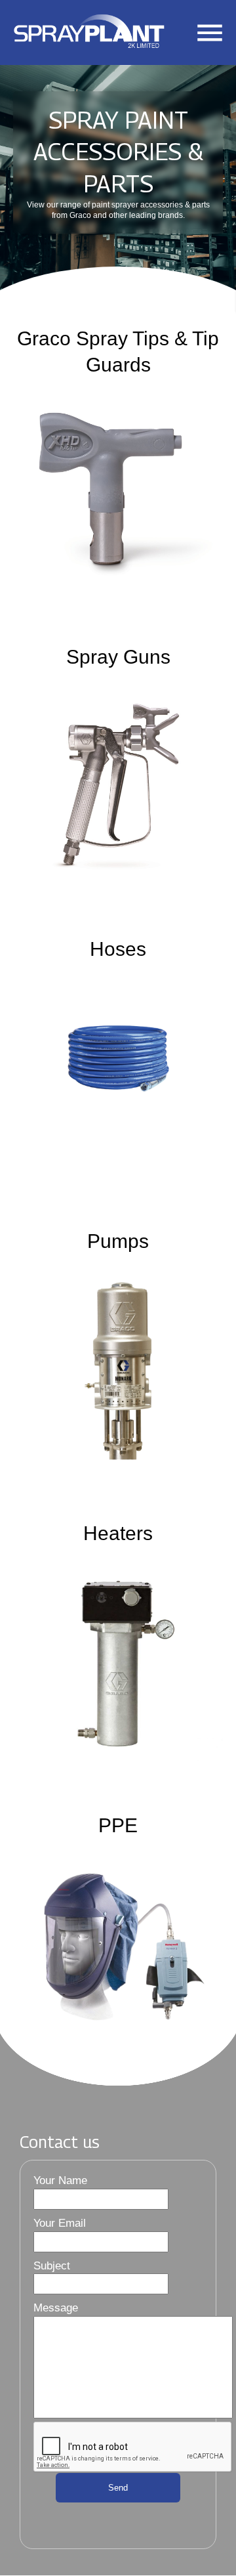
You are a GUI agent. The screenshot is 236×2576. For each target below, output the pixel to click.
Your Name (60, 2180)
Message (56, 2308)
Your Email (60, 2223)
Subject (52, 2266)
